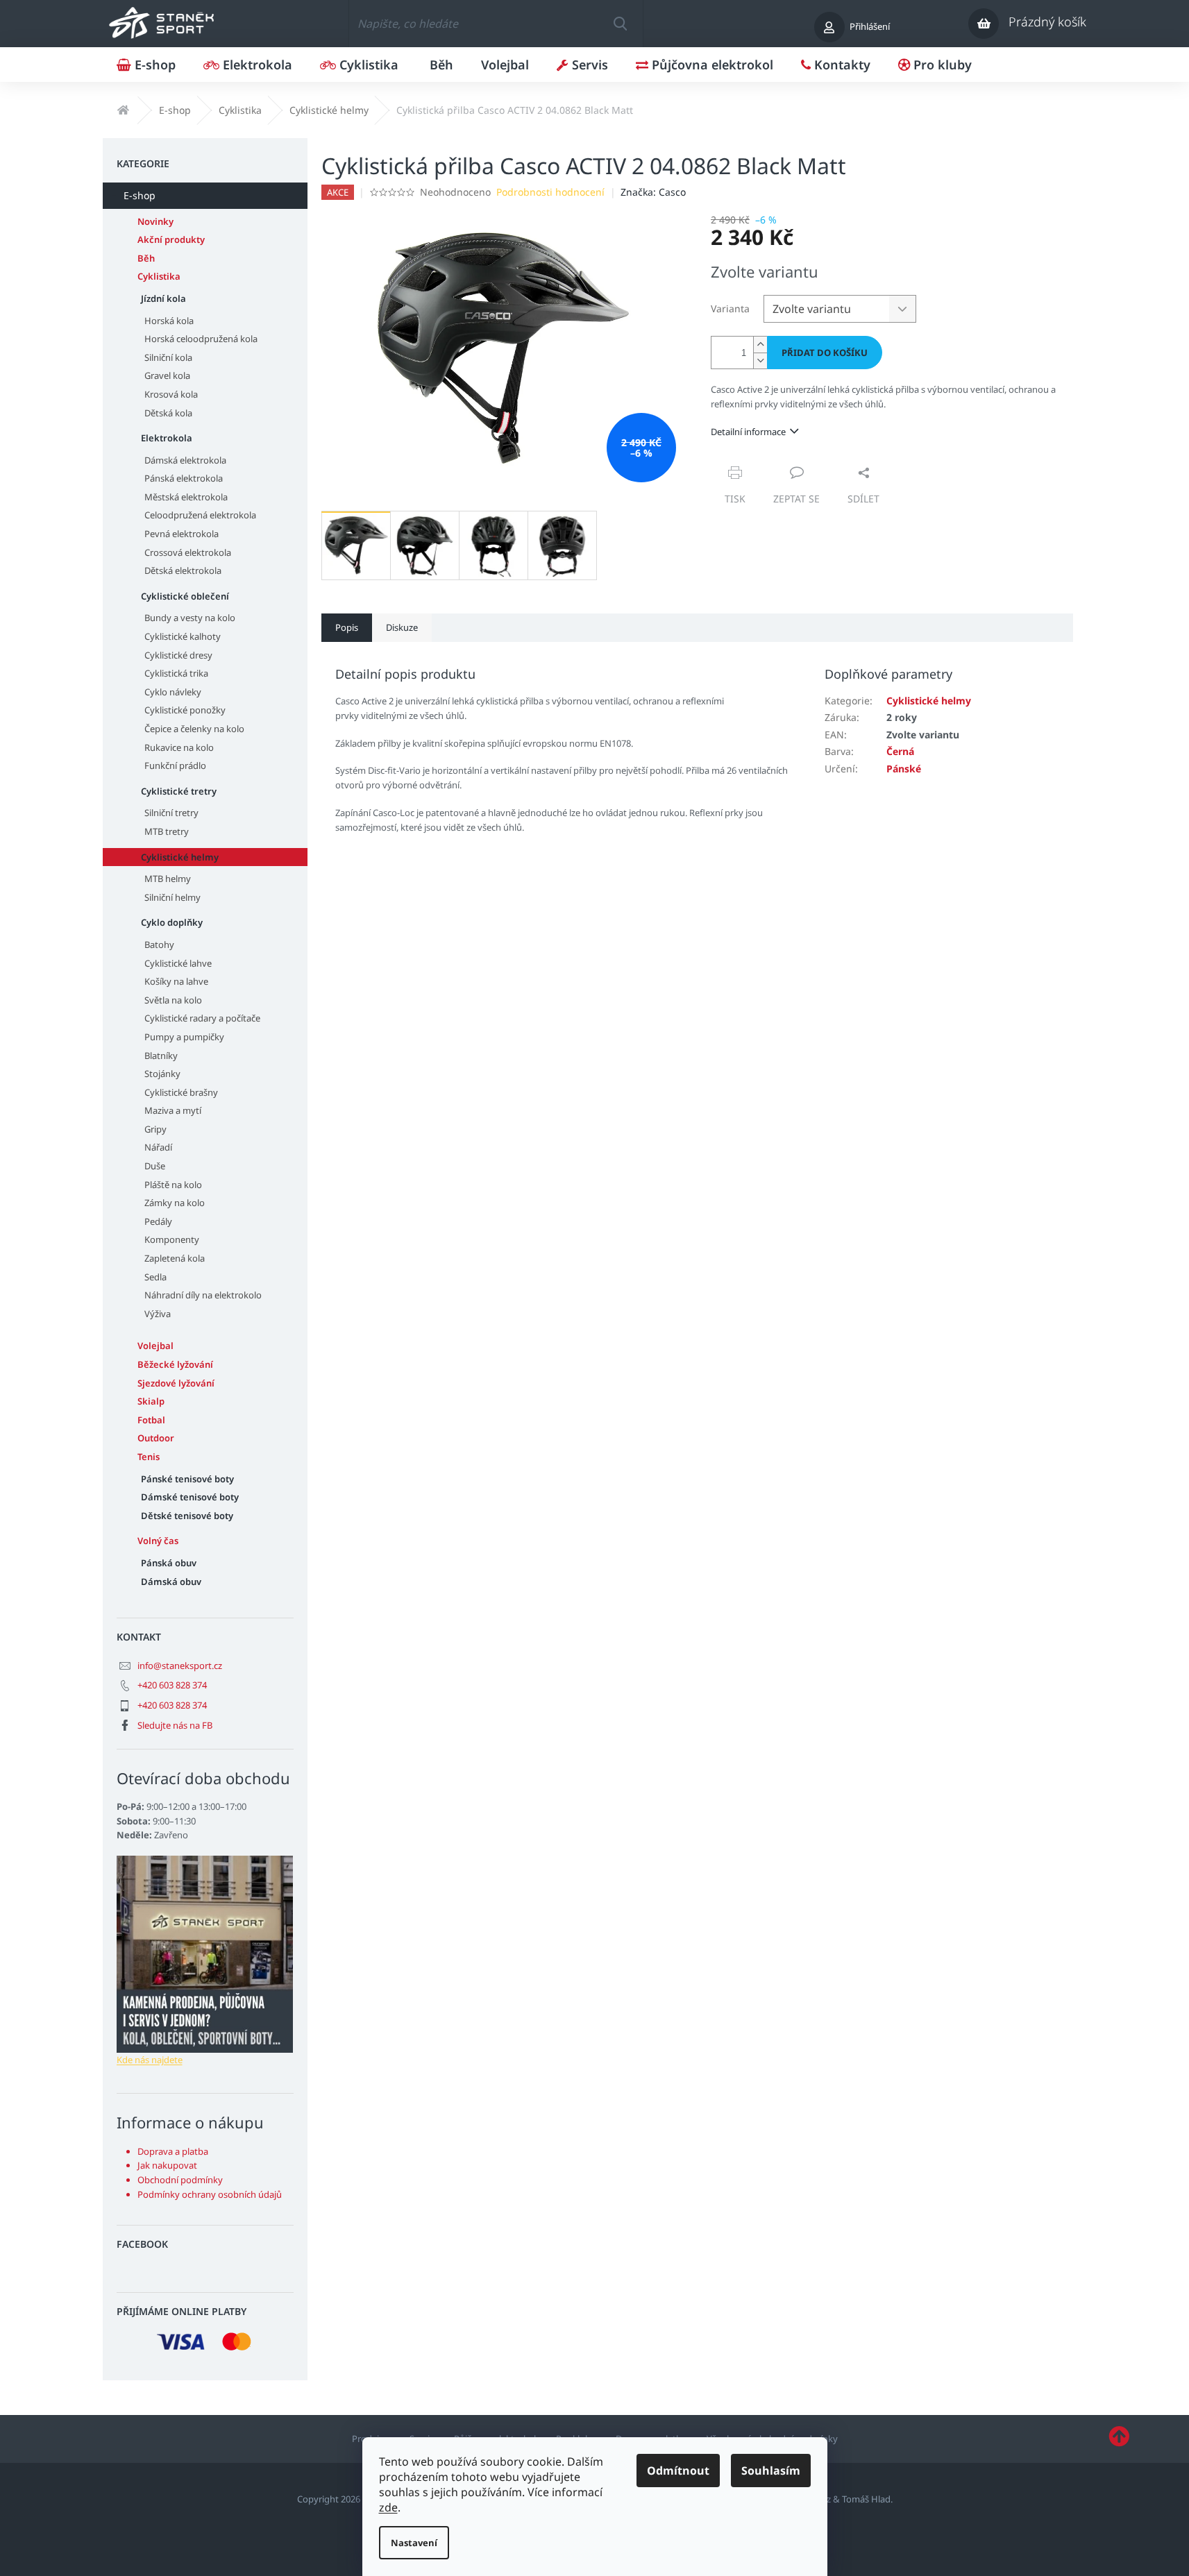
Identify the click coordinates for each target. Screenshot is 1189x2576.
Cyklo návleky (173, 692)
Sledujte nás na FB (175, 1725)
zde (388, 2507)
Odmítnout (678, 2471)
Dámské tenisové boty (190, 1497)
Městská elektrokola (186, 497)
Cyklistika (159, 276)
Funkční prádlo (175, 765)
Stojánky (162, 1074)
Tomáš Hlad (866, 2499)
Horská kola (169, 321)
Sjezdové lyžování (176, 1383)
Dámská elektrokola (185, 460)
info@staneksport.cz (180, 1666)
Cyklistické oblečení (185, 596)
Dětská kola (168, 413)
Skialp (151, 1401)
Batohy (159, 944)
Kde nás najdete (150, 2060)
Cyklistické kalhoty (183, 636)
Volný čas (158, 1541)
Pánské (904, 769)
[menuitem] (146, 65)
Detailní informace (748, 432)
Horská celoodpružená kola (201, 339)
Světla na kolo (173, 1000)
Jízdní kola (163, 298)
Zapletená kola (175, 1258)
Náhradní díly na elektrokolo (203, 1295)
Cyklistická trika (176, 673)
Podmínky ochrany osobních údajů (210, 2194)
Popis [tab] (347, 627)
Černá (900, 751)
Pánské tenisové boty (187, 1479)
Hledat (620, 24)
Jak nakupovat (167, 2165)
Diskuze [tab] (402, 627)
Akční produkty (171, 239)
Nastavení (414, 2543)
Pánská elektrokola (184, 478)
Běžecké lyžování (175, 1364)
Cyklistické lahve (178, 963)
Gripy (155, 1129)
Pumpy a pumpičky (184, 1037)
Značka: (653, 192)
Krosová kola (171, 394)
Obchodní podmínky (180, 2180)
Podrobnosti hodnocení (550, 192)
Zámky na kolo (175, 1203)
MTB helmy (168, 879)
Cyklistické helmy (180, 857)
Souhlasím (771, 2471)
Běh (146, 258)
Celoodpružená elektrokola (200, 515)
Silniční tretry (171, 813)
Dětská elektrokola (183, 570)
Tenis (149, 1457)
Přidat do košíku (825, 353)
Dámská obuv (171, 1582)
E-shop (140, 195)
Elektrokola (167, 438)
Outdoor (156, 1438)
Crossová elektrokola (188, 552)
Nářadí (158, 1147)
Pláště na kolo (173, 1185)
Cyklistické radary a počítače (202, 1018)
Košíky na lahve (176, 981)
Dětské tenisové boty (187, 1516)
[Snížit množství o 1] (760, 361)
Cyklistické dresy (178, 655)
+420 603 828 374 (172, 1685)
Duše (155, 1166)
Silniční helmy (172, 897)
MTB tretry (167, 831)
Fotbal (151, 1420)
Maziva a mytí (173, 1110)
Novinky (155, 221)
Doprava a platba (173, 2151)
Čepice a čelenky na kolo (194, 729)
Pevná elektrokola (182, 534)
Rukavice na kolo (179, 747)
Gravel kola (167, 375)
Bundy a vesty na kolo (190, 618)
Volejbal (155, 1346)
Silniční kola (168, 357)
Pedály (158, 1221)
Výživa (158, 1314)
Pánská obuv (169, 1563)
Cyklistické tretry (179, 791)
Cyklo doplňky (172, 922)
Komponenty (172, 1239)
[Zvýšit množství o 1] (760, 345)
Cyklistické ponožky (185, 710)
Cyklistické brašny (181, 1092)
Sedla (155, 1277)
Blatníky (161, 1056)
